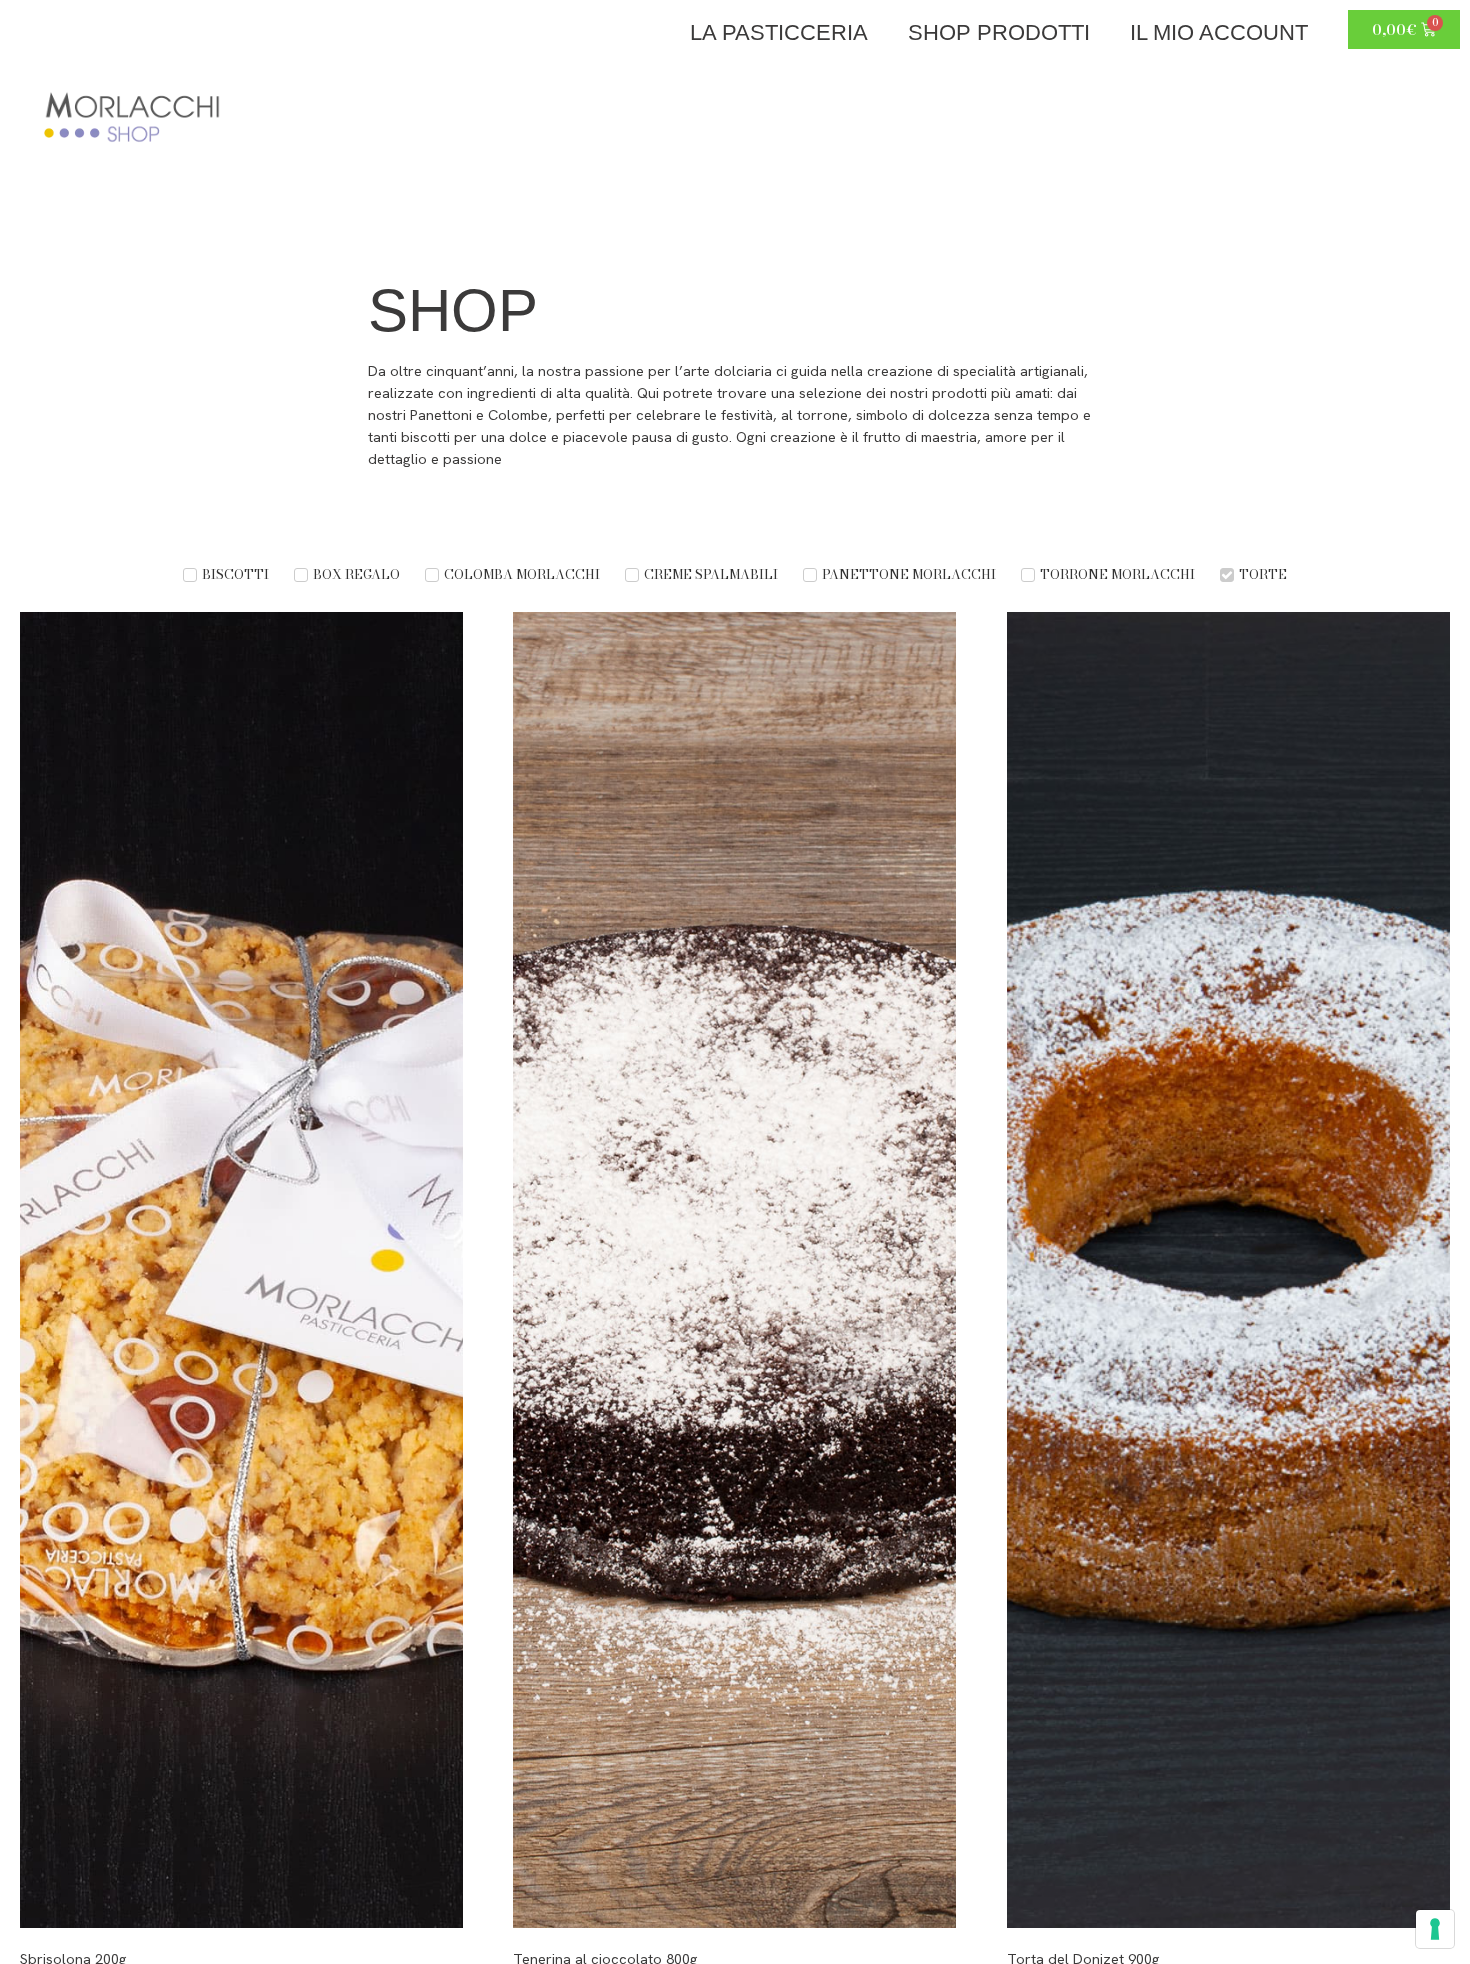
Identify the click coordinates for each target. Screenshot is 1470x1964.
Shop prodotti (999, 32)
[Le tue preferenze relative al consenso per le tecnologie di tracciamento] (1435, 1929)
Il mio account (1219, 32)
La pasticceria (779, 32)
